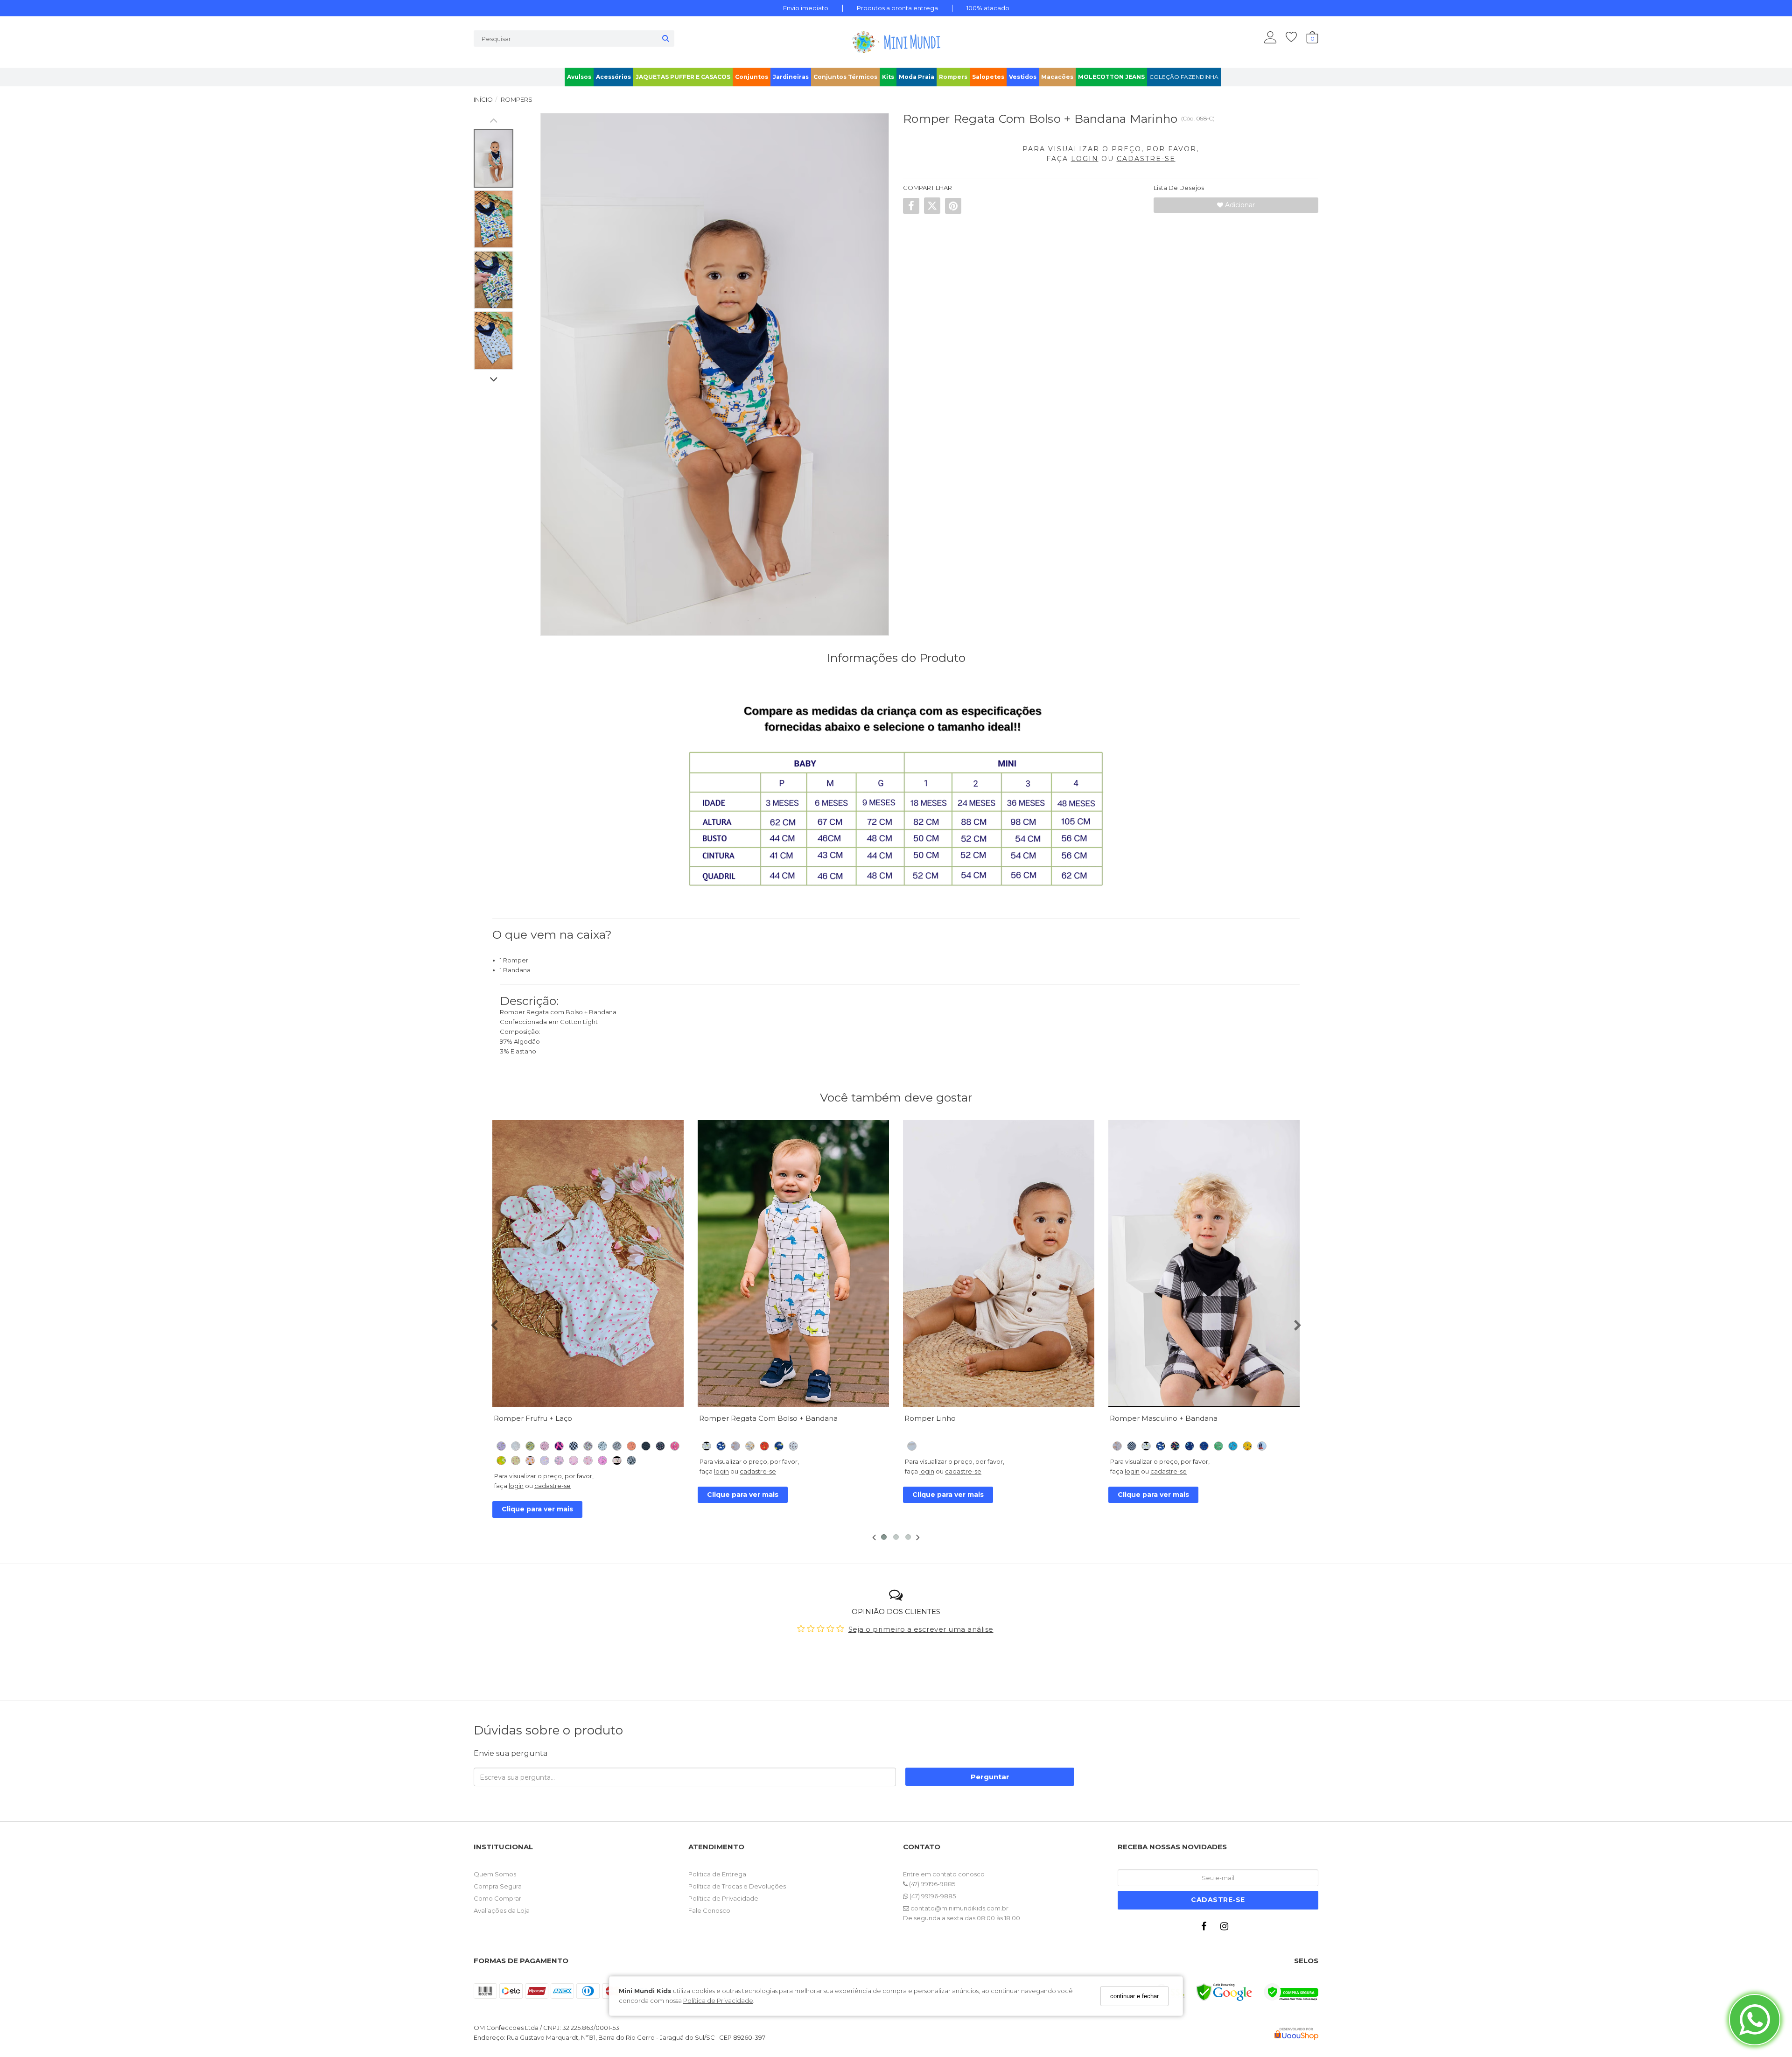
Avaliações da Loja (502, 1910)
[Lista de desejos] (1296, 37)
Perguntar (990, 1777)
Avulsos (579, 77)
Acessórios (613, 77)
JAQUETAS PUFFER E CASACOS (683, 77)
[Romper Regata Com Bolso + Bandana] (793, 1263)
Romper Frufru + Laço (533, 1418)
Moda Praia (917, 77)
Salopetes (988, 77)
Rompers (953, 77)
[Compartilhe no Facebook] (911, 205)
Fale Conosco (709, 1910)
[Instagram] (1226, 1928)
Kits (888, 77)
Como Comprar (497, 1898)
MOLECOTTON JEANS (1111, 77)
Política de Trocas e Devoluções (737, 1886)
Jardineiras (791, 77)
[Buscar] (666, 39)
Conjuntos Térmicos (845, 77)
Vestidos (1023, 77)
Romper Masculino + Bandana (1164, 1418)
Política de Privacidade (718, 2001)
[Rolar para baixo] (493, 380)
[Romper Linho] (999, 1263)
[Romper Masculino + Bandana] (1204, 1263)
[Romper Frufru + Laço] (588, 1263)
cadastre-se (553, 1486)
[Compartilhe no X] (932, 205)
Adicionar (1239, 205)
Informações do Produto (896, 658)
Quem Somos (495, 1874)
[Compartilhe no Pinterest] (953, 205)
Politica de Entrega (717, 1874)
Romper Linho (930, 1418)
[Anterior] (504, 1264)
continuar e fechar (1134, 1996)
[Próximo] (672, 1264)
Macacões (1057, 77)
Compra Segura (498, 1886)
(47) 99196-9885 (931, 1884)
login (516, 1486)
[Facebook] (1206, 1928)
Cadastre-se (1218, 1900)
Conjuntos (752, 77)
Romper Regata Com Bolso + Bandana (768, 1418)
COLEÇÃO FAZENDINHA (1184, 77)
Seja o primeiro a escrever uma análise (921, 1629)
